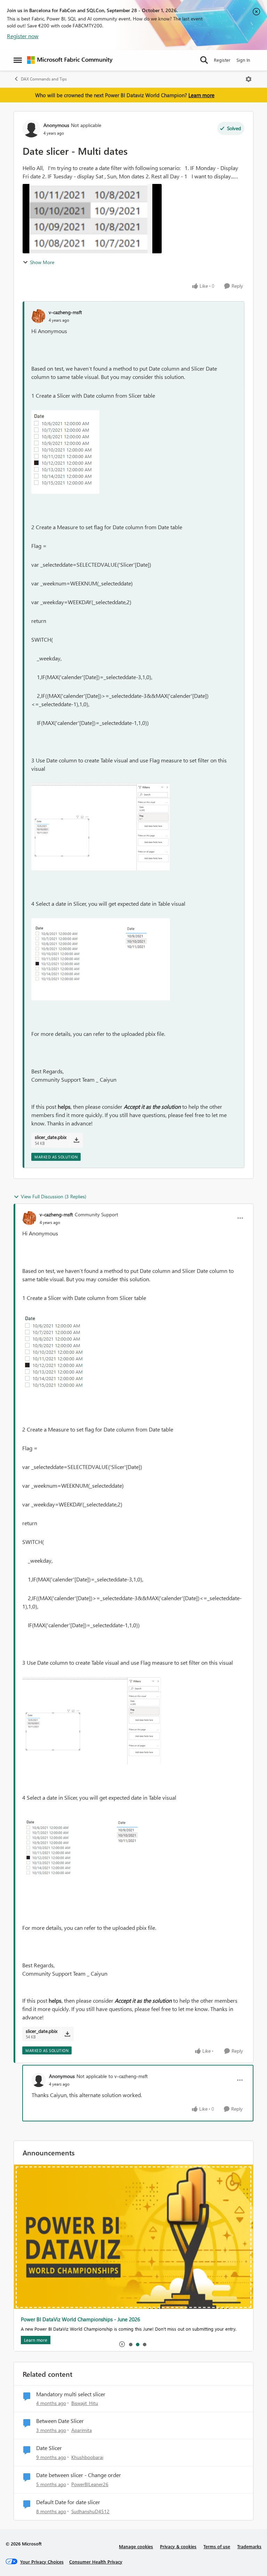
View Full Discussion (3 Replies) (54, 1196)
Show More (42, 262)
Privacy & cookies (178, 2546)
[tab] (130, 2344)
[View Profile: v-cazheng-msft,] (38, 316)
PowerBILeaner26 (90, 2484)
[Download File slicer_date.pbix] (76, 1140)
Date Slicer (49, 2448)
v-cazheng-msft (65, 312)
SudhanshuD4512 (90, 2511)
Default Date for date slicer (68, 2502)
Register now (23, 36)
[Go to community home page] (70, 60)
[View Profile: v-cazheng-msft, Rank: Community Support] (29, 1218)
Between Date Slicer (60, 2421)
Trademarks (249, 2546)
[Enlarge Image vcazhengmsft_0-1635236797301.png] (65, 452)
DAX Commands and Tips (44, 79)
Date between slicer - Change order (79, 2475)
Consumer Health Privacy (96, 2562)
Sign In (243, 60)
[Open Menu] (249, 79)
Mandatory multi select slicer (71, 2394)
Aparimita (82, 2430)
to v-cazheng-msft (128, 2076)
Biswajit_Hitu (85, 2403)
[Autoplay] (122, 2344)
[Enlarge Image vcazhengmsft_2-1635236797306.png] (101, 959)
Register (222, 60)
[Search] (204, 60)
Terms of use (217, 2546)
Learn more (201, 95)
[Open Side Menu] (18, 60)
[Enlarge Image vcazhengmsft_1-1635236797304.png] (101, 827)
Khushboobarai (87, 2457)
